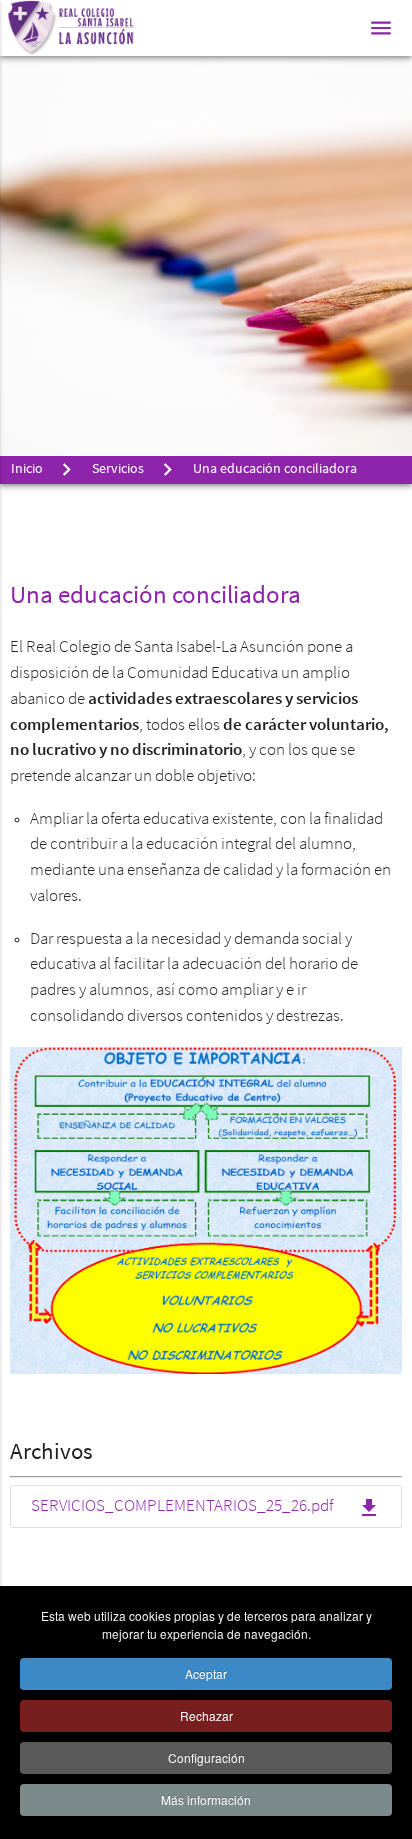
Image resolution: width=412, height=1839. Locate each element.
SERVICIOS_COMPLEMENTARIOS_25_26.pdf (206, 1508)
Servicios (118, 469)
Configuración (206, 1757)
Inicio (27, 469)
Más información (206, 1799)
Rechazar (206, 1715)
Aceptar (206, 1673)
